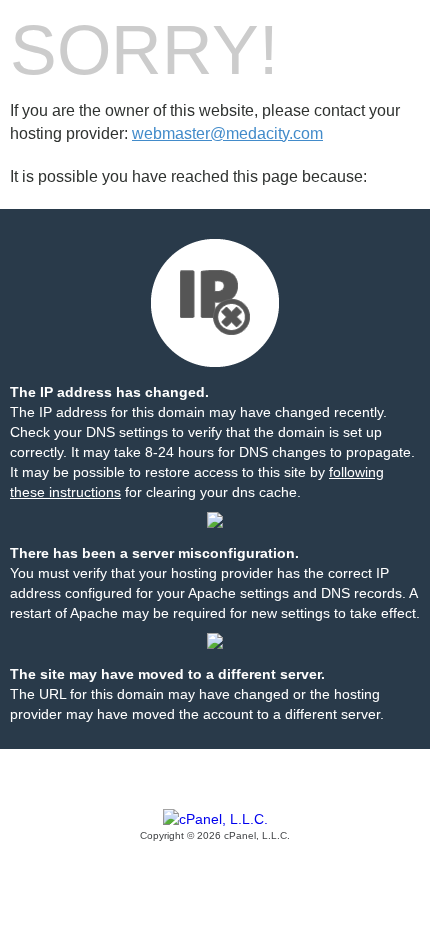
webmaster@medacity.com (227, 133)
